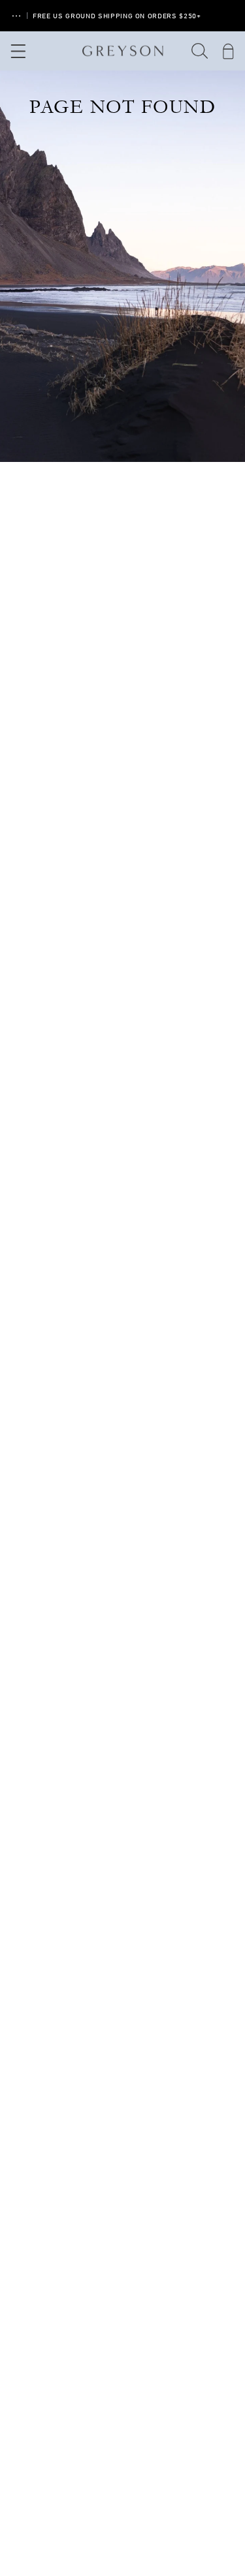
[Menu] (17, 51)
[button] (200, 51)
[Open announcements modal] (16, 16)
